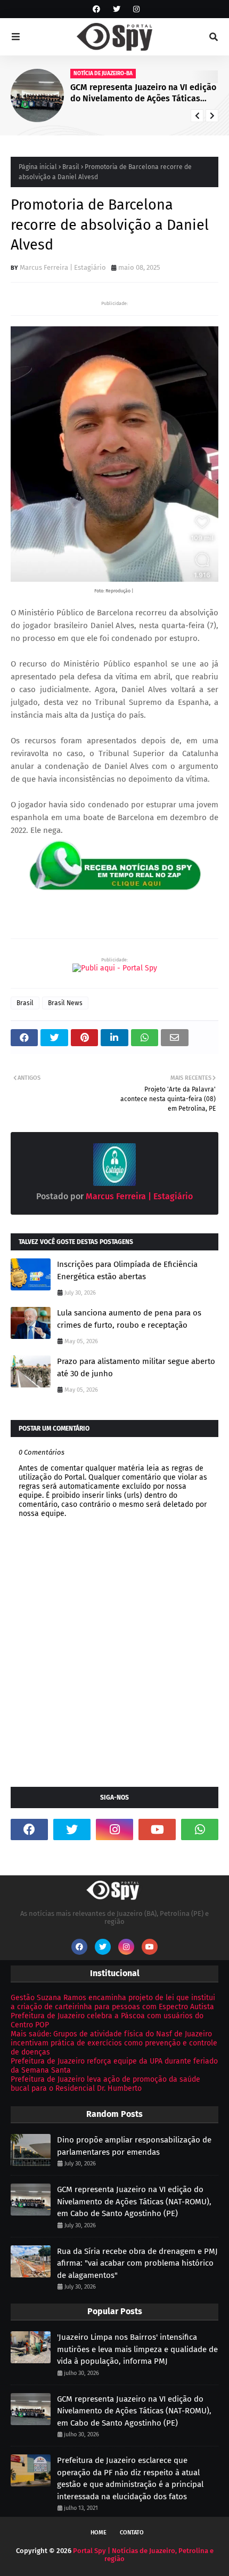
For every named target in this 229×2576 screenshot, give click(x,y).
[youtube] (157, 1829)
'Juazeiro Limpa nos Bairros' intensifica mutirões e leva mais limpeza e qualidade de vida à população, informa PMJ (137, 2349)
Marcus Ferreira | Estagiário (63, 267)
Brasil (71, 167)
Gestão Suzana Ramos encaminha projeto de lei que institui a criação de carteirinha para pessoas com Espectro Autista (113, 2002)
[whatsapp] (200, 1829)
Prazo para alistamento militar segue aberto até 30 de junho (136, 1367)
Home (99, 2533)
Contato (132, 2533)
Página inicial (38, 167)
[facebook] (96, 9)
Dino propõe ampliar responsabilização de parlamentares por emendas (134, 2146)
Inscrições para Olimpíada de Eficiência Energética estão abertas (127, 1270)
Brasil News (65, 1003)
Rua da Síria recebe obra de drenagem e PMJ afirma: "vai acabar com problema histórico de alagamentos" (137, 2263)
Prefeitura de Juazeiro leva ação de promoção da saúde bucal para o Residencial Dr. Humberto (105, 2084)
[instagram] (135, 9)
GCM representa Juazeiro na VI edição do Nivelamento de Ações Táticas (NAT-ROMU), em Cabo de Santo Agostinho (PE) (143, 93)
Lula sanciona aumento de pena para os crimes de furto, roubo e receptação (129, 1319)
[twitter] (117, 9)
